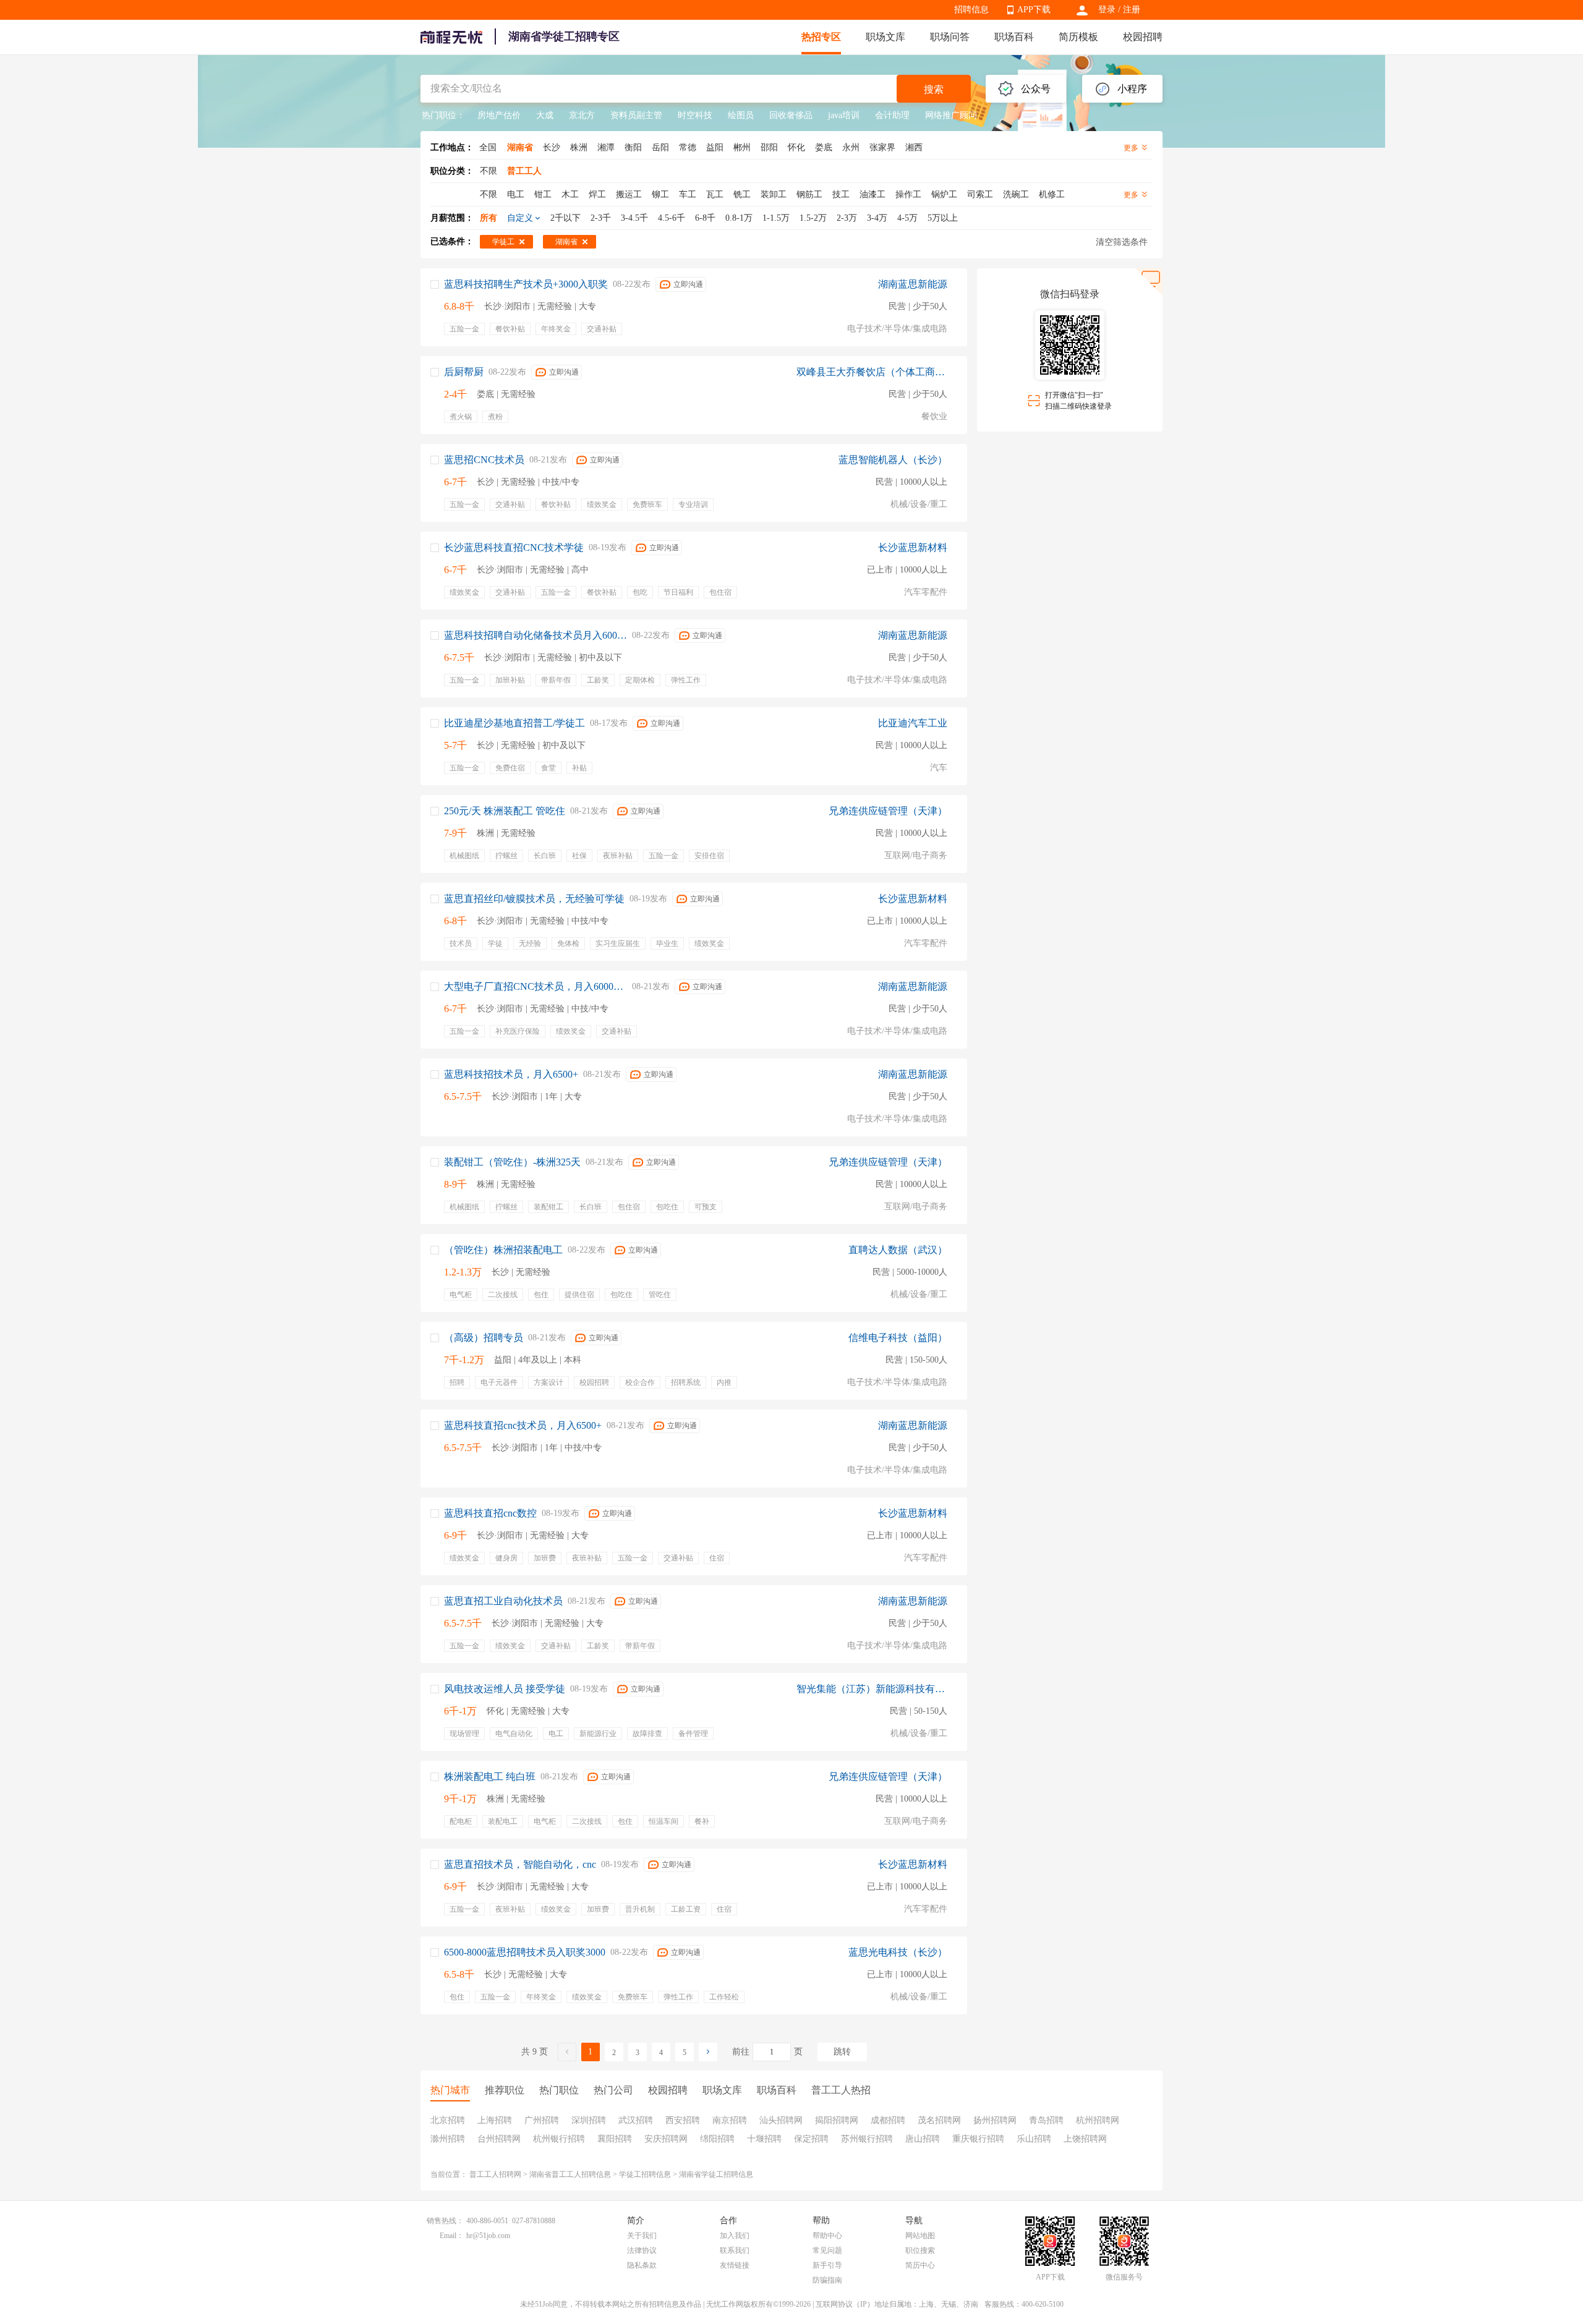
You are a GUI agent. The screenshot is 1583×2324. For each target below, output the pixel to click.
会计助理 (892, 115)
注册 (1132, 10)
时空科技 (695, 115)
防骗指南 (827, 2280)
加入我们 (735, 2236)
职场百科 (1014, 37)
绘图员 (741, 115)
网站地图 (920, 2236)
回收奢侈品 (791, 115)
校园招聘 (1143, 37)
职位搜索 (920, 2250)
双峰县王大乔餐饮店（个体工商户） (872, 372)
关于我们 (642, 2236)
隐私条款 (642, 2265)
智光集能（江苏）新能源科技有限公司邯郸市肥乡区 (872, 1689)
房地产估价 (499, 115)
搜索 (934, 89)
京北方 (582, 115)
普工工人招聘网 (495, 2174)
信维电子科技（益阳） (898, 1338)
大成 (545, 115)
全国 (488, 147)
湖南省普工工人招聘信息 (570, 2174)
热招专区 (821, 37)
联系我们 (735, 2250)
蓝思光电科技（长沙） (898, 1952)
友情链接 (735, 2265)
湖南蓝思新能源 (913, 284)
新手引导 (827, 2265)
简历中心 (920, 2265)
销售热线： (445, 2221)
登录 (1107, 10)
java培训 (844, 115)
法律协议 (642, 2250)
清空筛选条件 (1122, 242)
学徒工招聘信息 (645, 2174)
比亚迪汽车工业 (913, 723)
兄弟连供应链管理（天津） (888, 811)
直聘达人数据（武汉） (898, 1250)
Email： (452, 2236)
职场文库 (885, 37)
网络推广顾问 (951, 115)
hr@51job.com (488, 2236)
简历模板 (1078, 37)
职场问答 (950, 37)
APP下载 (1034, 10)
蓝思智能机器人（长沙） (893, 460)
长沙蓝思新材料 (913, 547)
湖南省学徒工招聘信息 (716, 2174)
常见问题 (827, 2250)
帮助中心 (827, 2236)
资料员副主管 (636, 115)
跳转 (842, 2052)
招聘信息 (971, 10)
